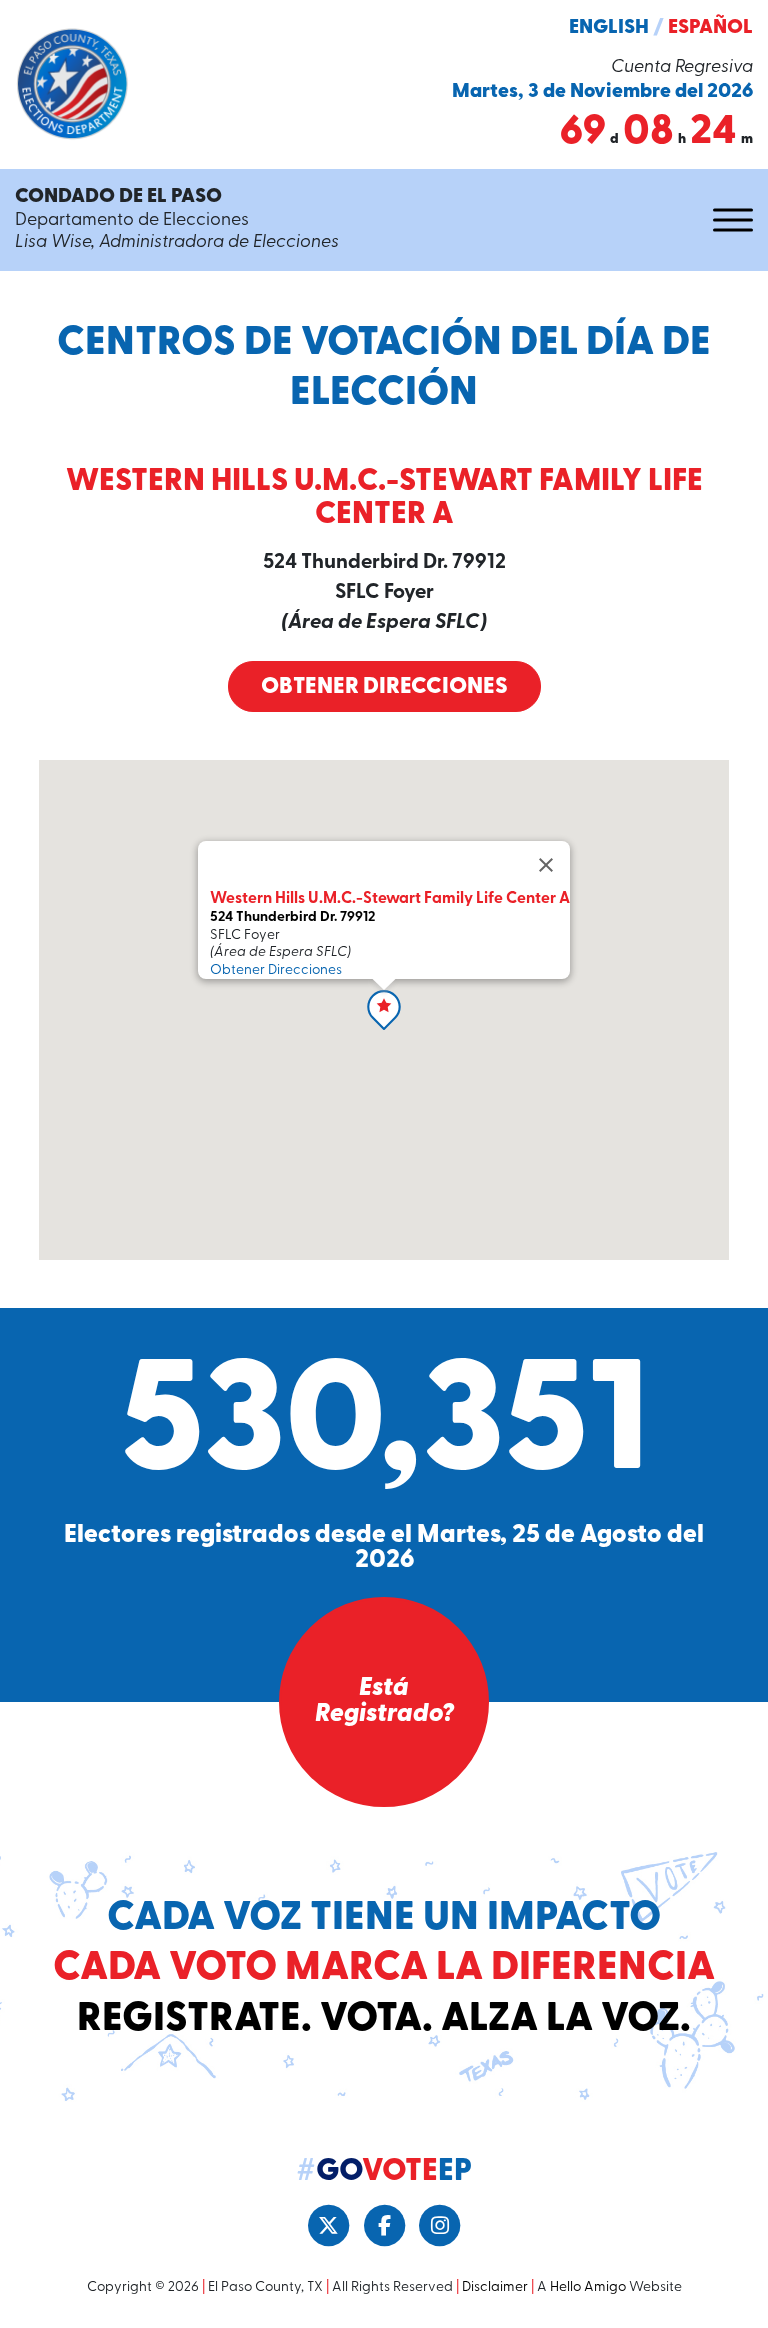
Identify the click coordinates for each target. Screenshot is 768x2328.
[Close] (546, 865)
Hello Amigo (588, 2287)
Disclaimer (495, 2287)
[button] (384, 1010)
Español (710, 28)
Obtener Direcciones (384, 687)
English (609, 28)
